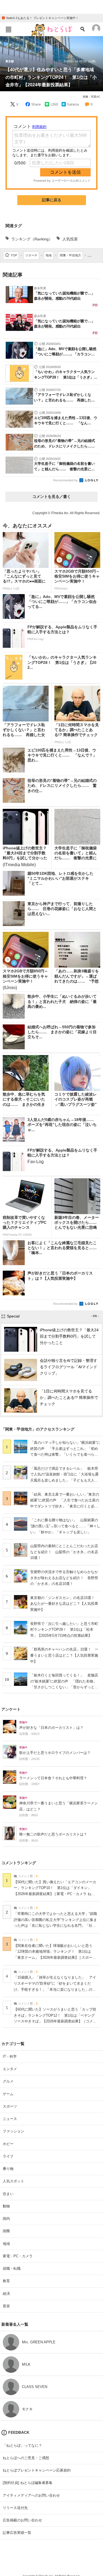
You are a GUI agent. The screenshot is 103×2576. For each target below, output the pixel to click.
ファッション (13, 2131)
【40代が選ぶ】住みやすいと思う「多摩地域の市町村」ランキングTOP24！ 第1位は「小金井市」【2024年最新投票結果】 (51, 77)
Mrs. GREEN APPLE (39, 2342)
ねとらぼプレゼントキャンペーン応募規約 (37, 2470)
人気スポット (13, 2181)
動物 (6, 2206)
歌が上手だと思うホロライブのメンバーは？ (55, 1753)
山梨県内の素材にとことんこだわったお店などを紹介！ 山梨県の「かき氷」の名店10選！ (64, 1552)
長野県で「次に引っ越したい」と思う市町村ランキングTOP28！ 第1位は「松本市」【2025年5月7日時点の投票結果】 (64, 1630)
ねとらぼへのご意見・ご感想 (26, 2458)
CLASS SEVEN (35, 2387)
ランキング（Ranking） (32, 239)
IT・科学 (10, 2056)
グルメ (8, 2081)
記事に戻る (52, 200)
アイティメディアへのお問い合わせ (31, 2495)
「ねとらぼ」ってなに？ (22, 2445)
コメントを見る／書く (52, 497)
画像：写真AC (91, 97)
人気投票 (70, 239)
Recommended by (66, 480)
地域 (6, 2244)
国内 (6, 2219)
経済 (6, 2294)
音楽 (6, 2306)
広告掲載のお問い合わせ (22, 2520)
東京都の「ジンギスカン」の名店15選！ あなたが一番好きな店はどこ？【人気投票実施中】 (64, 1604)
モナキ (27, 2409)
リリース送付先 (15, 2508)
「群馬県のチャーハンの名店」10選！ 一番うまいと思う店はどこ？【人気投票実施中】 (64, 1655)
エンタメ (10, 2069)
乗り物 (8, 2169)
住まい (8, 2194)
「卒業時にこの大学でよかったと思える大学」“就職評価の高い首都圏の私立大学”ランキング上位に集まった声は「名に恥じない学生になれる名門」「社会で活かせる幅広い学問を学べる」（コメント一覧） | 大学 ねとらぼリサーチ (55, 1926)
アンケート (11, 1709)
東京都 (10, 61)
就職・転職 (12, 2268)
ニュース (10, 2119)
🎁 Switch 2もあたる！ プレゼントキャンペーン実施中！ (40, 18)
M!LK (26, 2364)
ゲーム (8, 2094)
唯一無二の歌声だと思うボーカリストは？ (53, 1834)
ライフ (8, 2156)
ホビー (8, 2144)
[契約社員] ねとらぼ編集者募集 (28, 2483)
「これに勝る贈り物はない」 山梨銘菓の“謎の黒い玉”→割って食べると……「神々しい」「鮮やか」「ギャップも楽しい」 (65, 1526)
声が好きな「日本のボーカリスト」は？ (51, 1728)
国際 (6, 2231)
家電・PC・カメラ (18, 2256)
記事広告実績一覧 (17, 2533)
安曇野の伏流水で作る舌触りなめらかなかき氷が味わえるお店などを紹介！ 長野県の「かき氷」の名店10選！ (64, 1578)
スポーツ (10, 2106)
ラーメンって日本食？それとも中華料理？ (53, 1778)
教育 (6, 2281)
